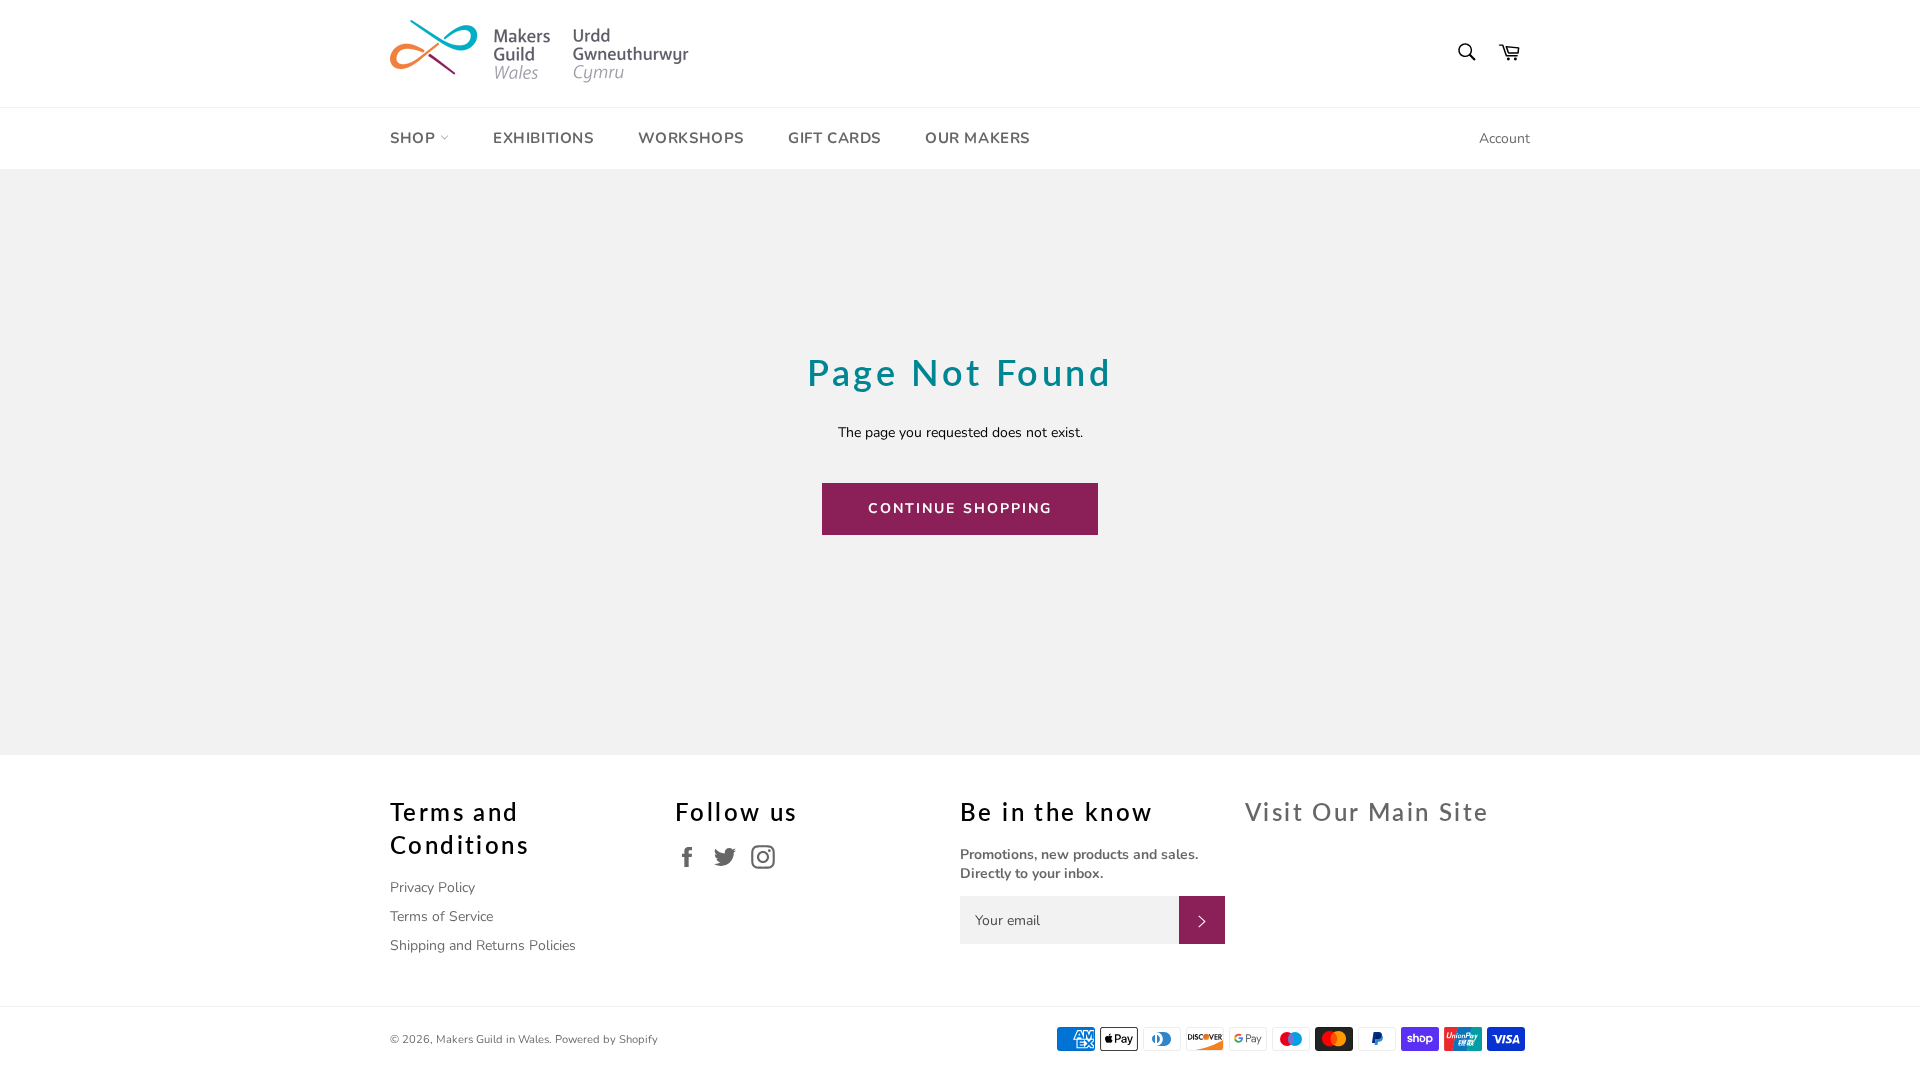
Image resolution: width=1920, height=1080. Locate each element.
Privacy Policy (432, 887)
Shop (415, 138)
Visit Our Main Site (1367, 811)
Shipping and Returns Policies (483, 945)
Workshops (691, 138)
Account (1504, 138)
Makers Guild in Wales (492, 1039)
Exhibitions (543, 138)
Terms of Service (441, 916)
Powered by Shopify (606, 1039)
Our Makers (977, 138)
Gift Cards (834, 138)
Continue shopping (960, 508)
